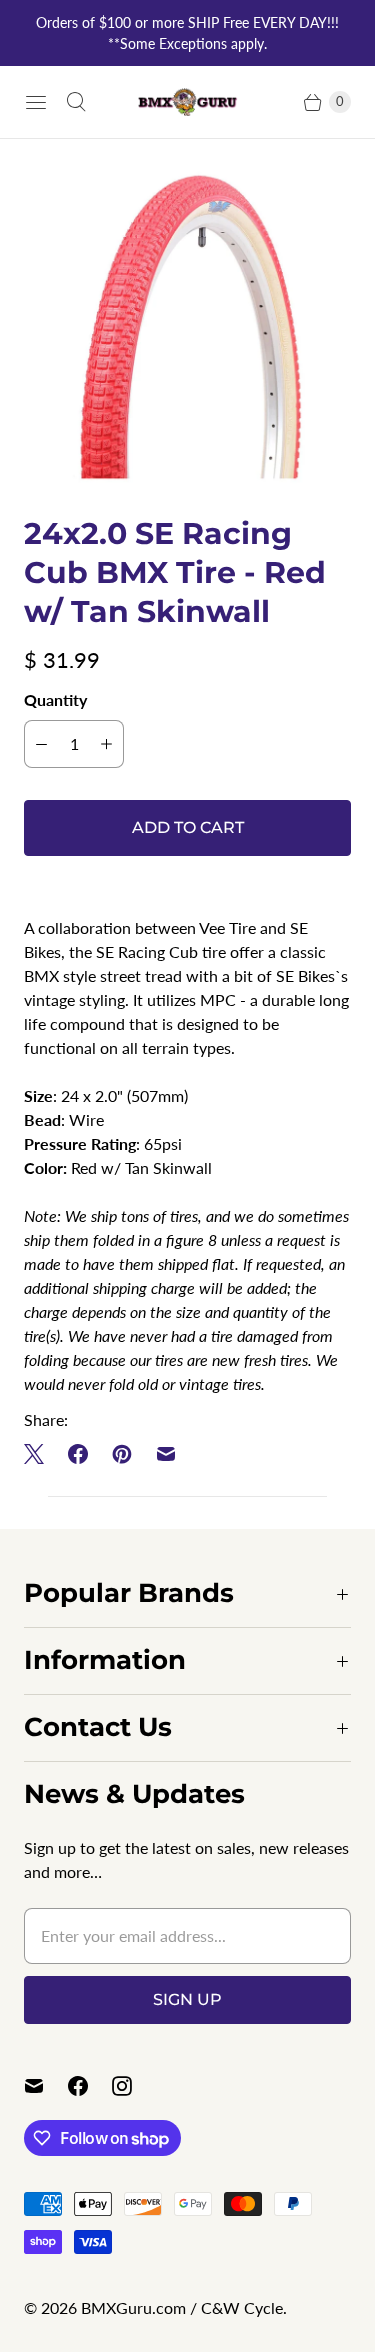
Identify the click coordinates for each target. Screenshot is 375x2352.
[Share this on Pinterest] (122, 1454)
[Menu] (36, 102)
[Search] (76, 102)
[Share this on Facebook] (78, 1454)
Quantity (55, 699)
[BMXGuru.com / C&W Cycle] (188, 102)
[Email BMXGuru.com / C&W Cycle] (46, 2086)
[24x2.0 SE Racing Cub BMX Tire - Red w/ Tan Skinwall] (187, 326)
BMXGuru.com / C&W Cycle (182, 2307)
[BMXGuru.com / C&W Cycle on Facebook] (90, 2086)
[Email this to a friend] (166, 1454)
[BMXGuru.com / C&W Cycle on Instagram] (134, 2086)
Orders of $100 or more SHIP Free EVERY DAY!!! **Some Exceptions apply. (187, 33)
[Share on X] (40, 1454)
